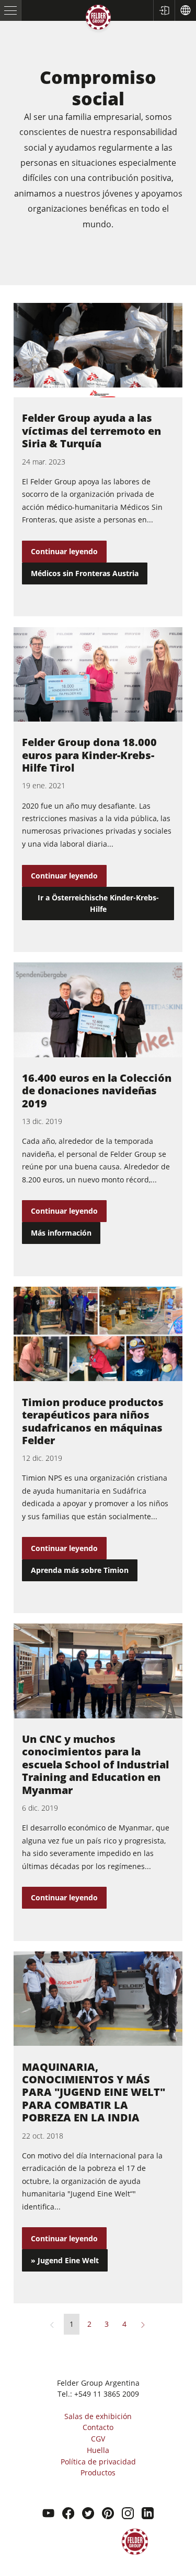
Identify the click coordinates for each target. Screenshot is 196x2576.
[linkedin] (148, 2514)
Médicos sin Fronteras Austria (85, 573)
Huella (98, 2450)
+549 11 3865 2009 (107, 2394)
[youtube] (48, 2514)
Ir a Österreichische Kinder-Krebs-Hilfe (98, 903)
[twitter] (88, 2514)
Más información (61, 1233)
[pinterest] (108, 2514)
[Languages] (185, 10)
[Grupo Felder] (98, 19)
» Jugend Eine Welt (65, 2260)
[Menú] (11, 10)
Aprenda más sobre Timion (80, 1570)
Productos (98, 2473)
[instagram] (128, 2514)
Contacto (98, 2427)
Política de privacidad (98, 2462)
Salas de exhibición (98, 2416)
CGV (98, 2439)
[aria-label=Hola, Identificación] (164, 10)
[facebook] (68, 2514)
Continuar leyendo (64, 551)
